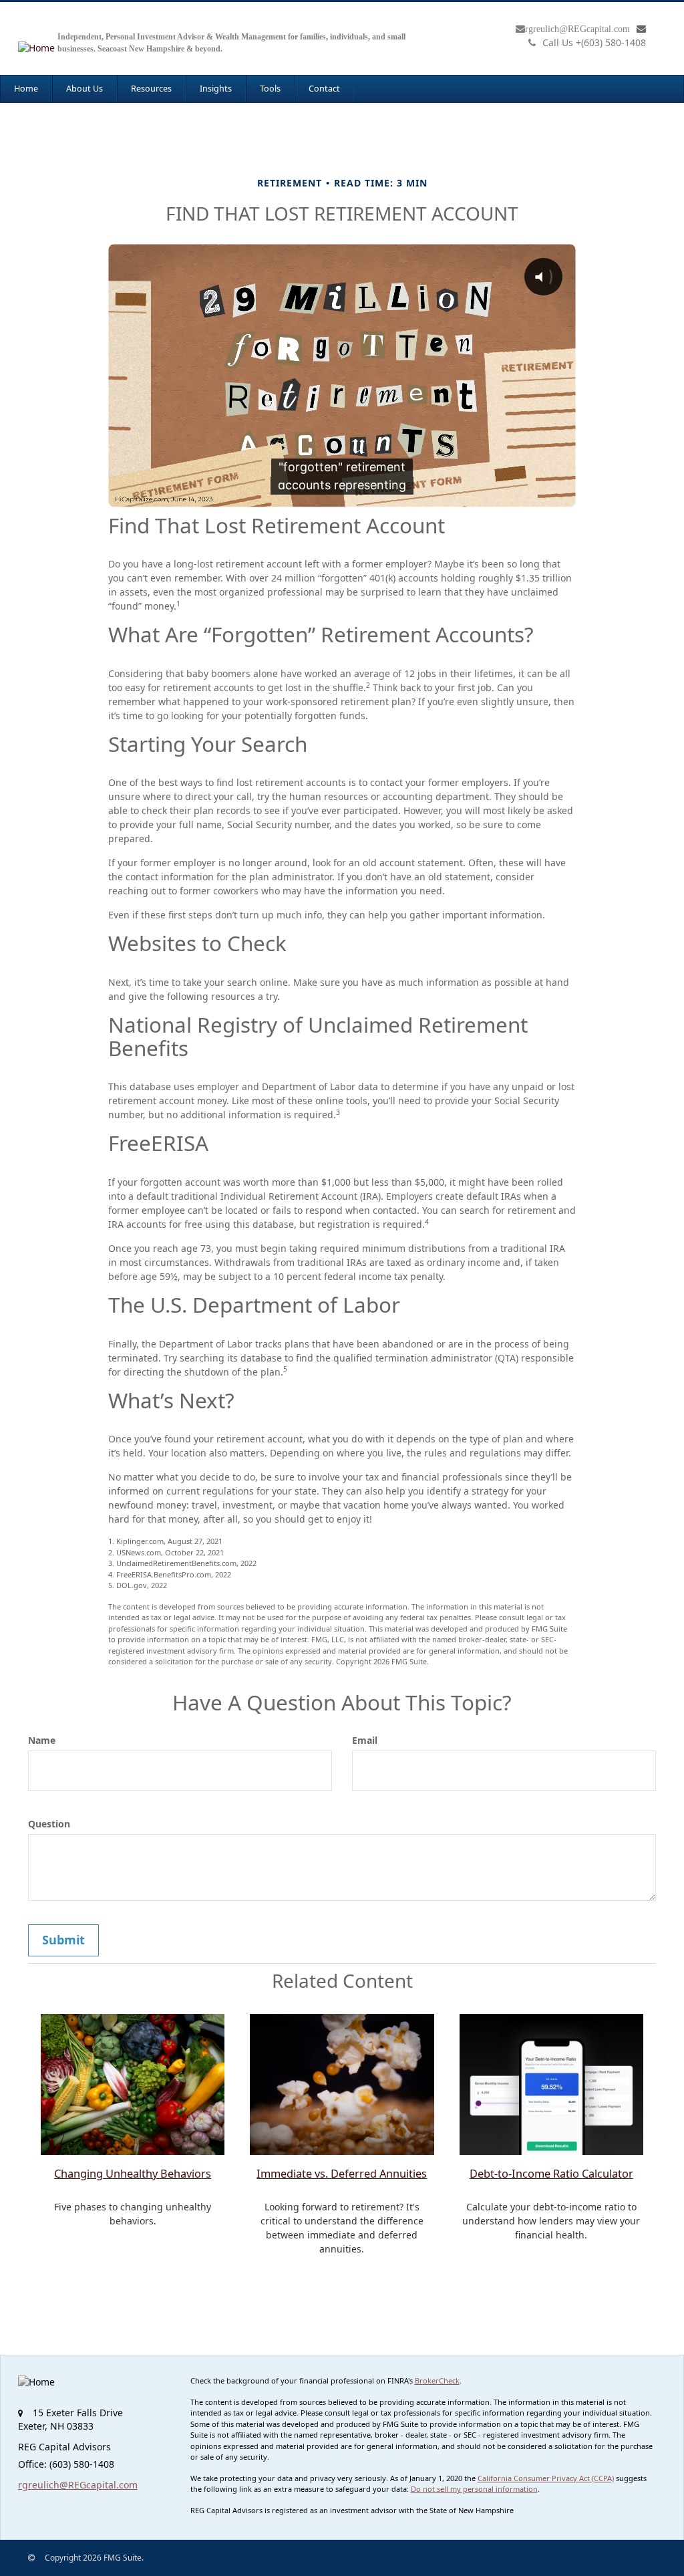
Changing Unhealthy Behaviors (133, 2174)
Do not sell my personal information (474, 2489)
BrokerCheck (437, 2380)
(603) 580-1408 (594, 42)
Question (49, 1824)
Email (365, 1740)
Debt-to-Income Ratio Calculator (551, 2174)
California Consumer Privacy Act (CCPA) (546, 2478)
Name (42, 1740)
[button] (84, 89)
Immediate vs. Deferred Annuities (342, 2174)
